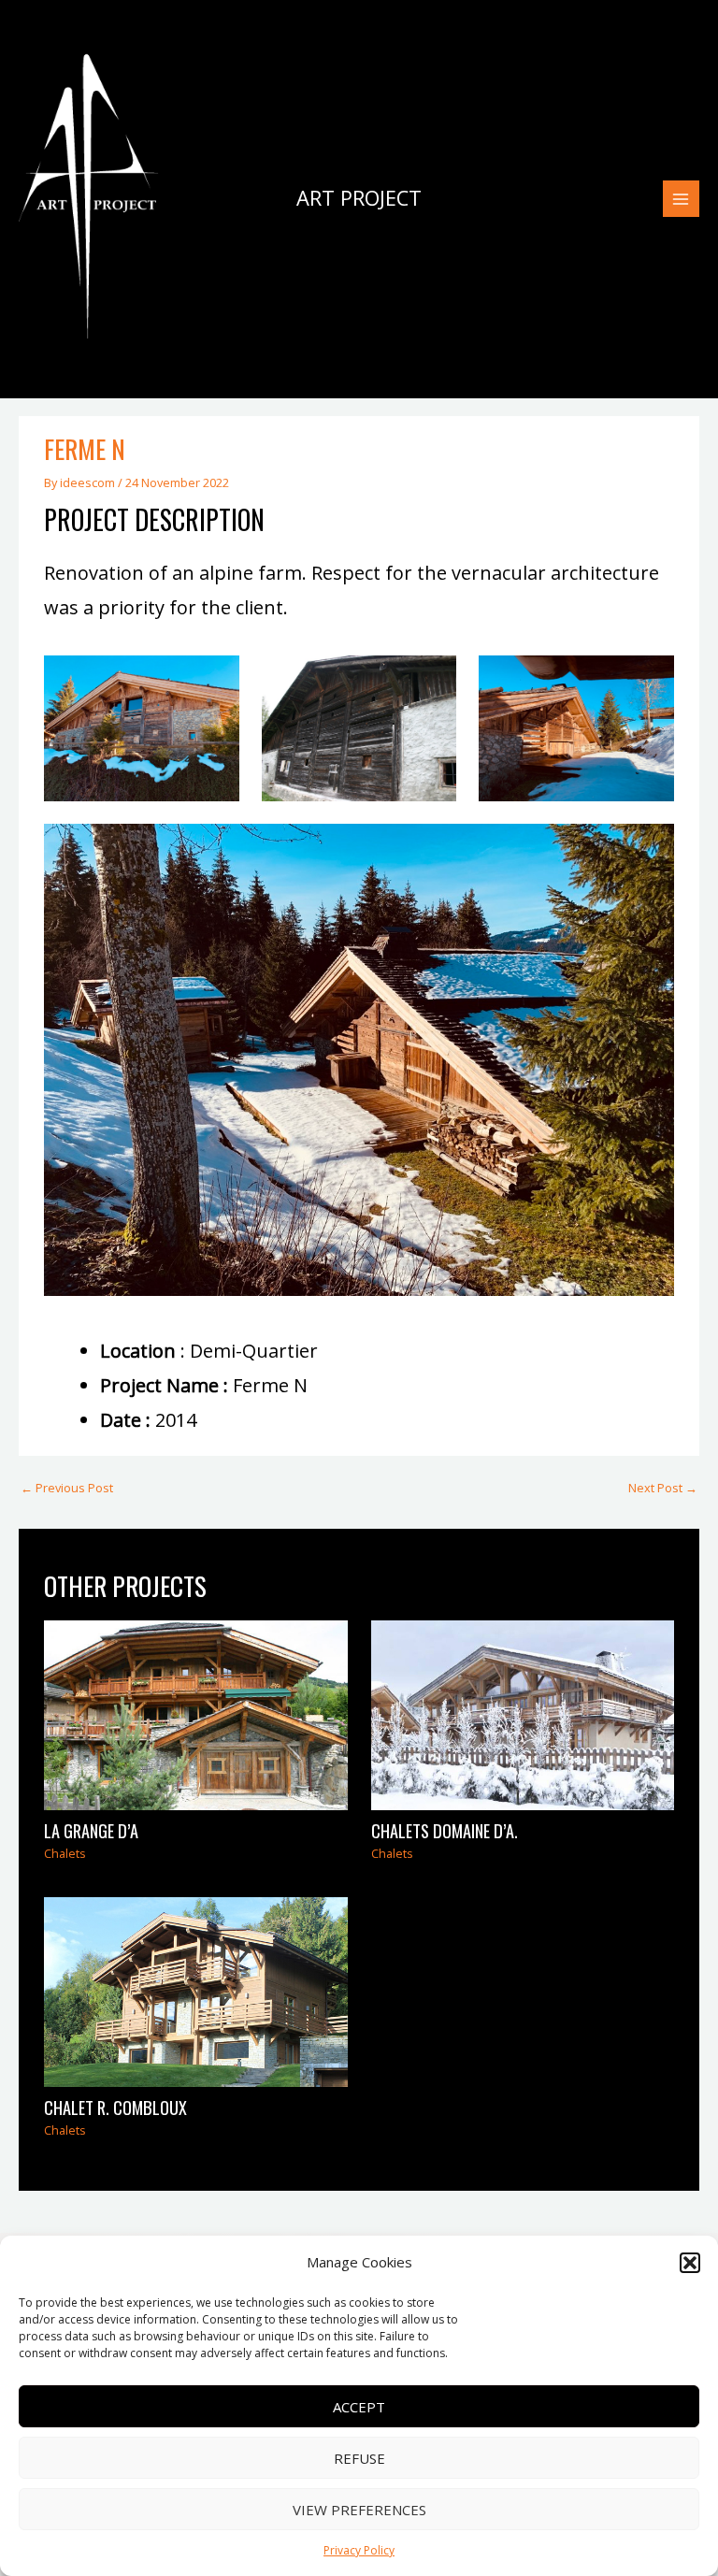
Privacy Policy (359, 2550)
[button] (690, 2263)
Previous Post (67, 1488)
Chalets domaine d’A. (445, 1830)
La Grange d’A (91, 1830)
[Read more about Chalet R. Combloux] (195, 1991)
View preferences (359, 2510)
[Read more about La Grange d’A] (195, 1714)
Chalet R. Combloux (115, 2107)
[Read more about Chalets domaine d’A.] (523, 1714)
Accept (359, 2407)
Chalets (65, 1853)
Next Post (663, 1488)
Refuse (359, 2458)
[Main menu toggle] (681, 199)
